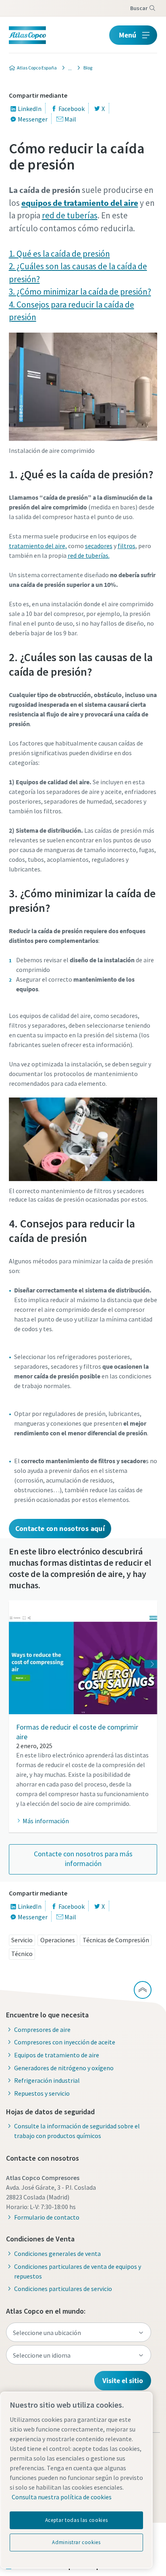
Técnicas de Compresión (116, 1940)
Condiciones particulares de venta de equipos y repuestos (78, 2271)
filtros (127, 546)
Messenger (33, 119)
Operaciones (58, 1940)
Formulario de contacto (47, 2217)
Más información (46, 1821)
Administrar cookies (76, 2542)
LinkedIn (30, 109)
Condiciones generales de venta (57, 2253)
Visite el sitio (123, 2380)
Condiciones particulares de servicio (63, 2289)
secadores (99, 546)
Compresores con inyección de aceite (65, 2042)
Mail (70, 119)
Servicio (22, 1940)
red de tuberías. (89, 555)
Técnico (22, 1954)
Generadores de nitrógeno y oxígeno (64, 2068)
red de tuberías (70, 215)
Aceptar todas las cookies (76, 2520)
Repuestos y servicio (42, 2093)
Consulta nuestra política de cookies (62, 2497)
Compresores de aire (42, 2029)
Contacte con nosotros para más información (83, 1859)
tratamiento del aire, (38, 546)
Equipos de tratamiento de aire (57, 2055)
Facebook (72, 109)
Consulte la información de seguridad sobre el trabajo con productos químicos (77, 2131)
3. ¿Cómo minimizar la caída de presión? (80, 292)
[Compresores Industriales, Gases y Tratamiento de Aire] (68, 68)
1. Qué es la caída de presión (59, 254)
